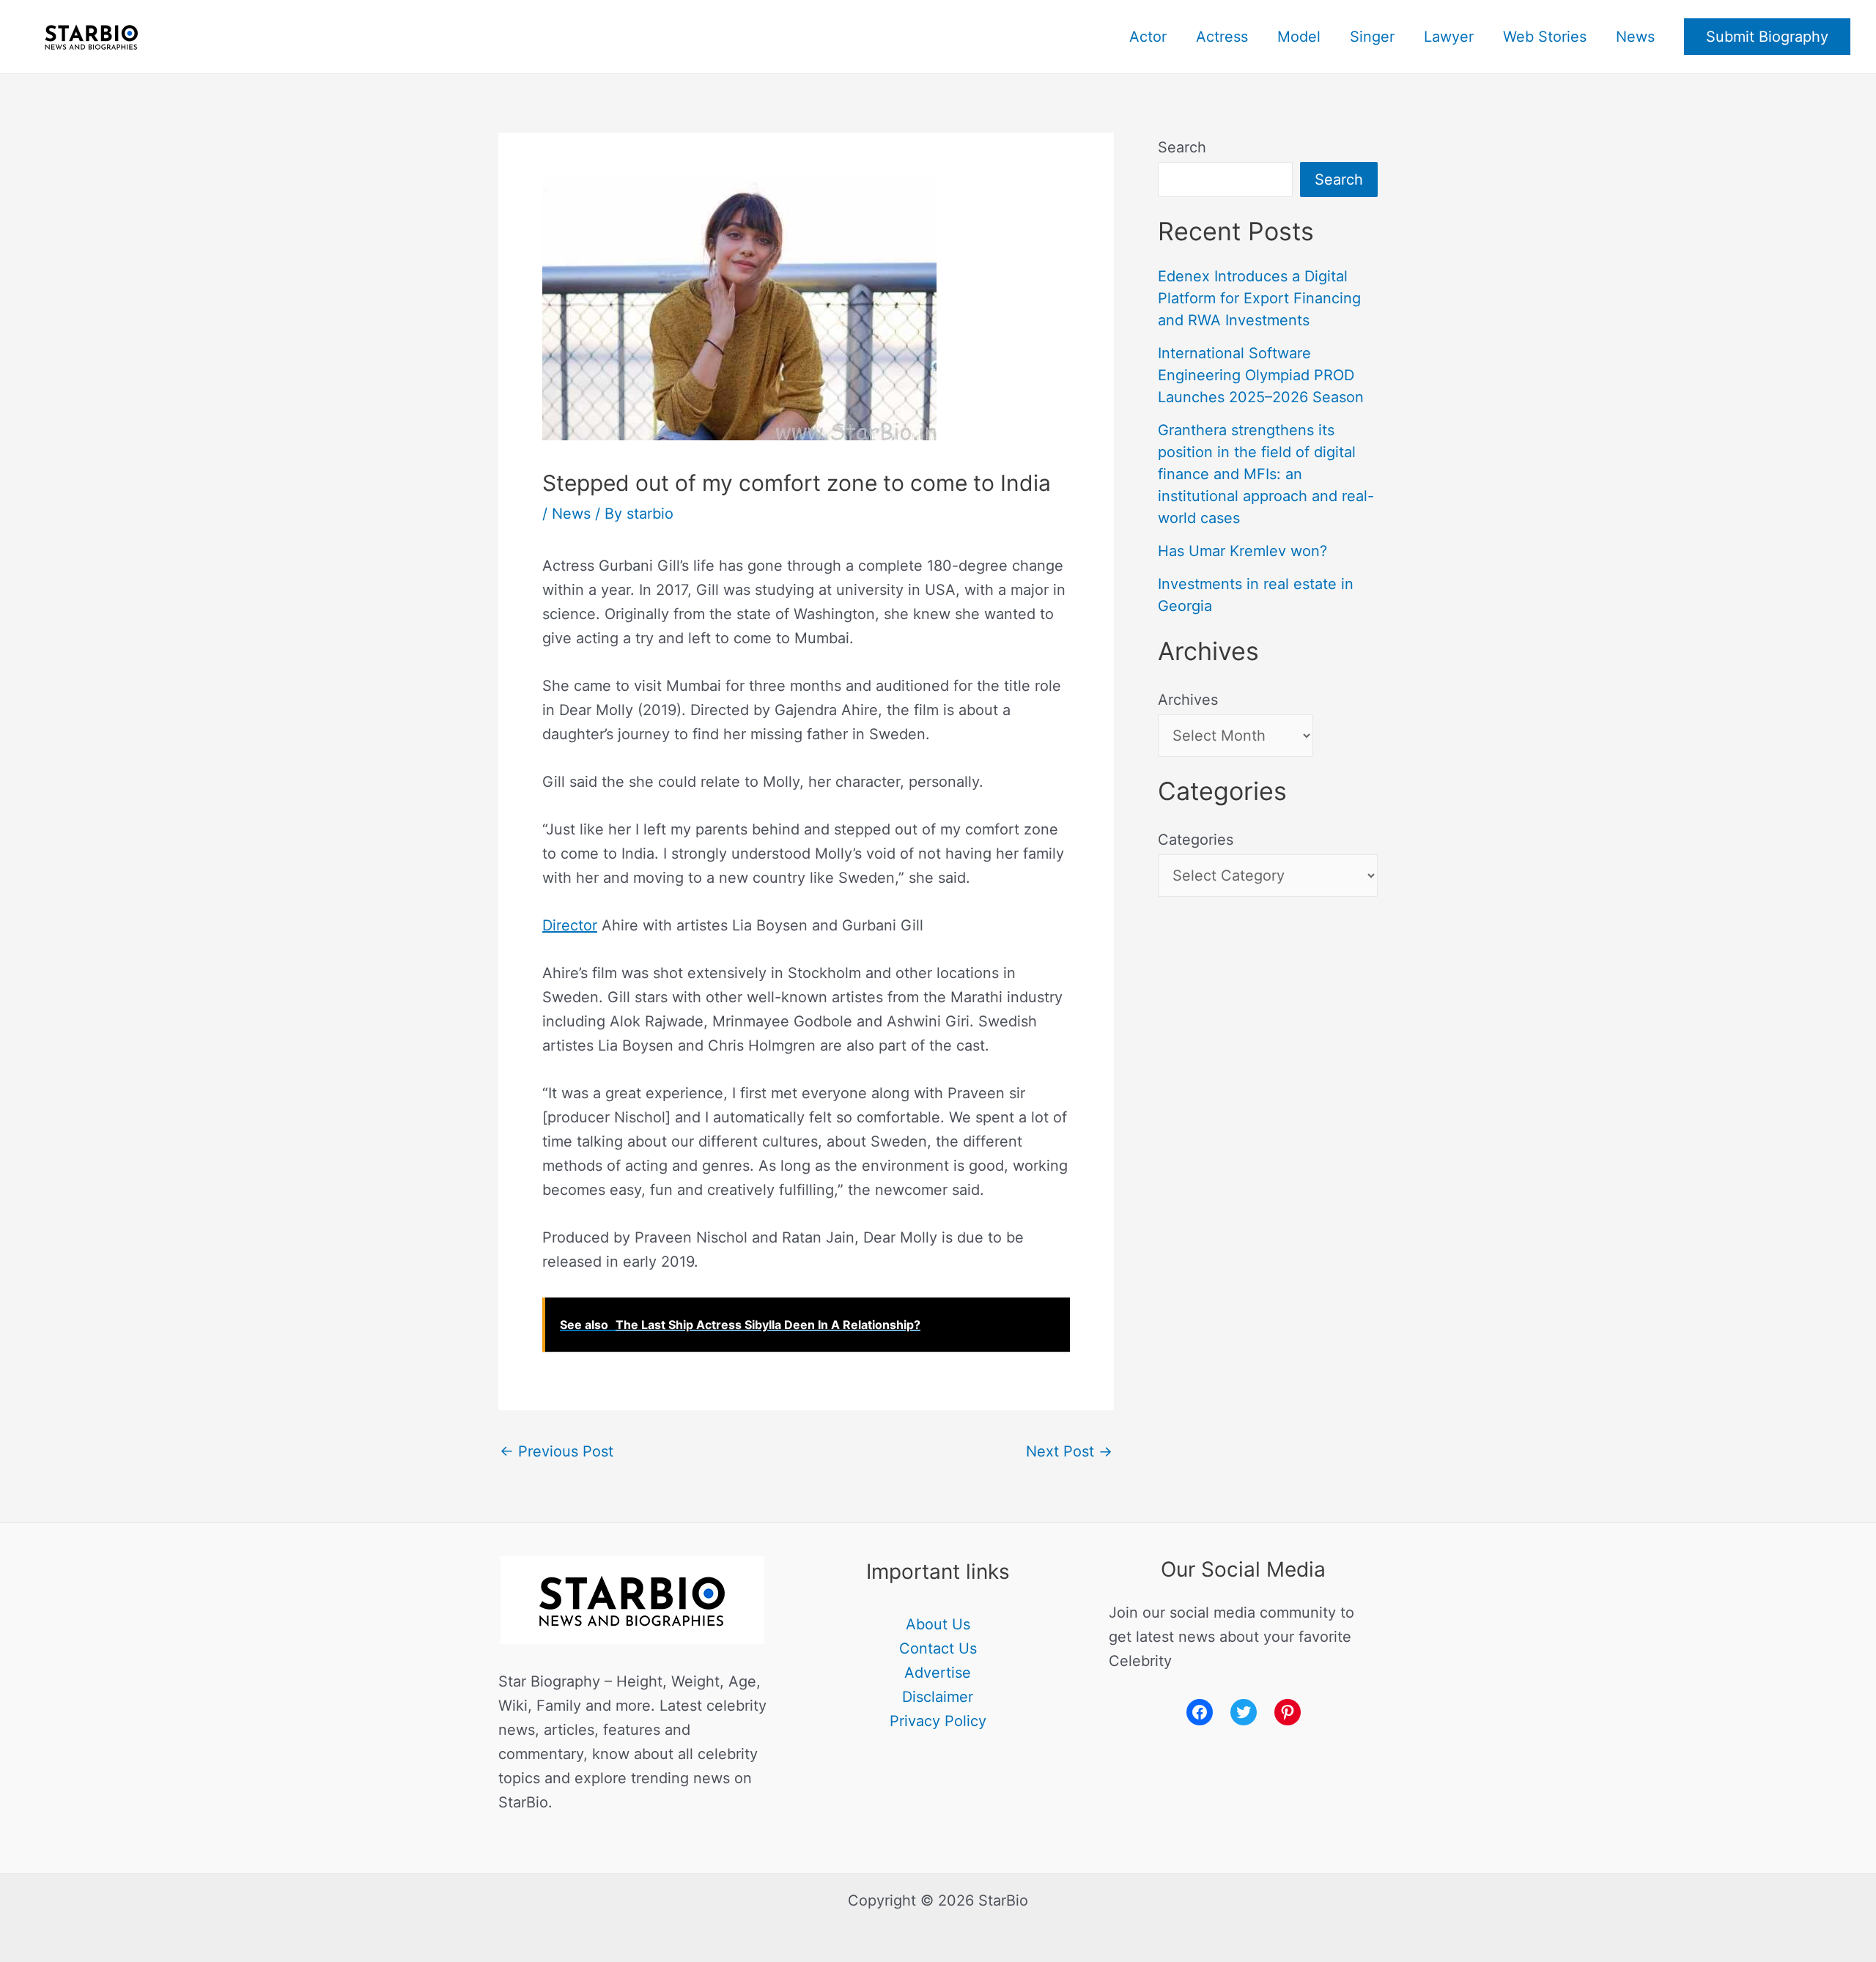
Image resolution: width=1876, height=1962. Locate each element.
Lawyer (1449, 37)
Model (1299, 37)
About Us (938, 1624)
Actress (1222, 37)
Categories (1196, 840)
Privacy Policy (938, 1721)
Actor (1148, 37)
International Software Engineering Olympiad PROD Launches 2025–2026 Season (1261, 375)
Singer (1372, 37)
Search (1182, 147)
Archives (1188, 700)
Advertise (938, 1673)
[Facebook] (1200, 1712)
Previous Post (557, 1451)
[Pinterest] (1288, 1712)
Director (570, 925)
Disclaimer (938, 1697)
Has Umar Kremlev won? (1242, 551)
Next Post (1069, 1451)
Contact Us (938, 1648)
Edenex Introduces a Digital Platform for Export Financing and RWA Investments (1259, 298)
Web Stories (1545, 37)
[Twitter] (1244, 1712)
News (1635, 37)
